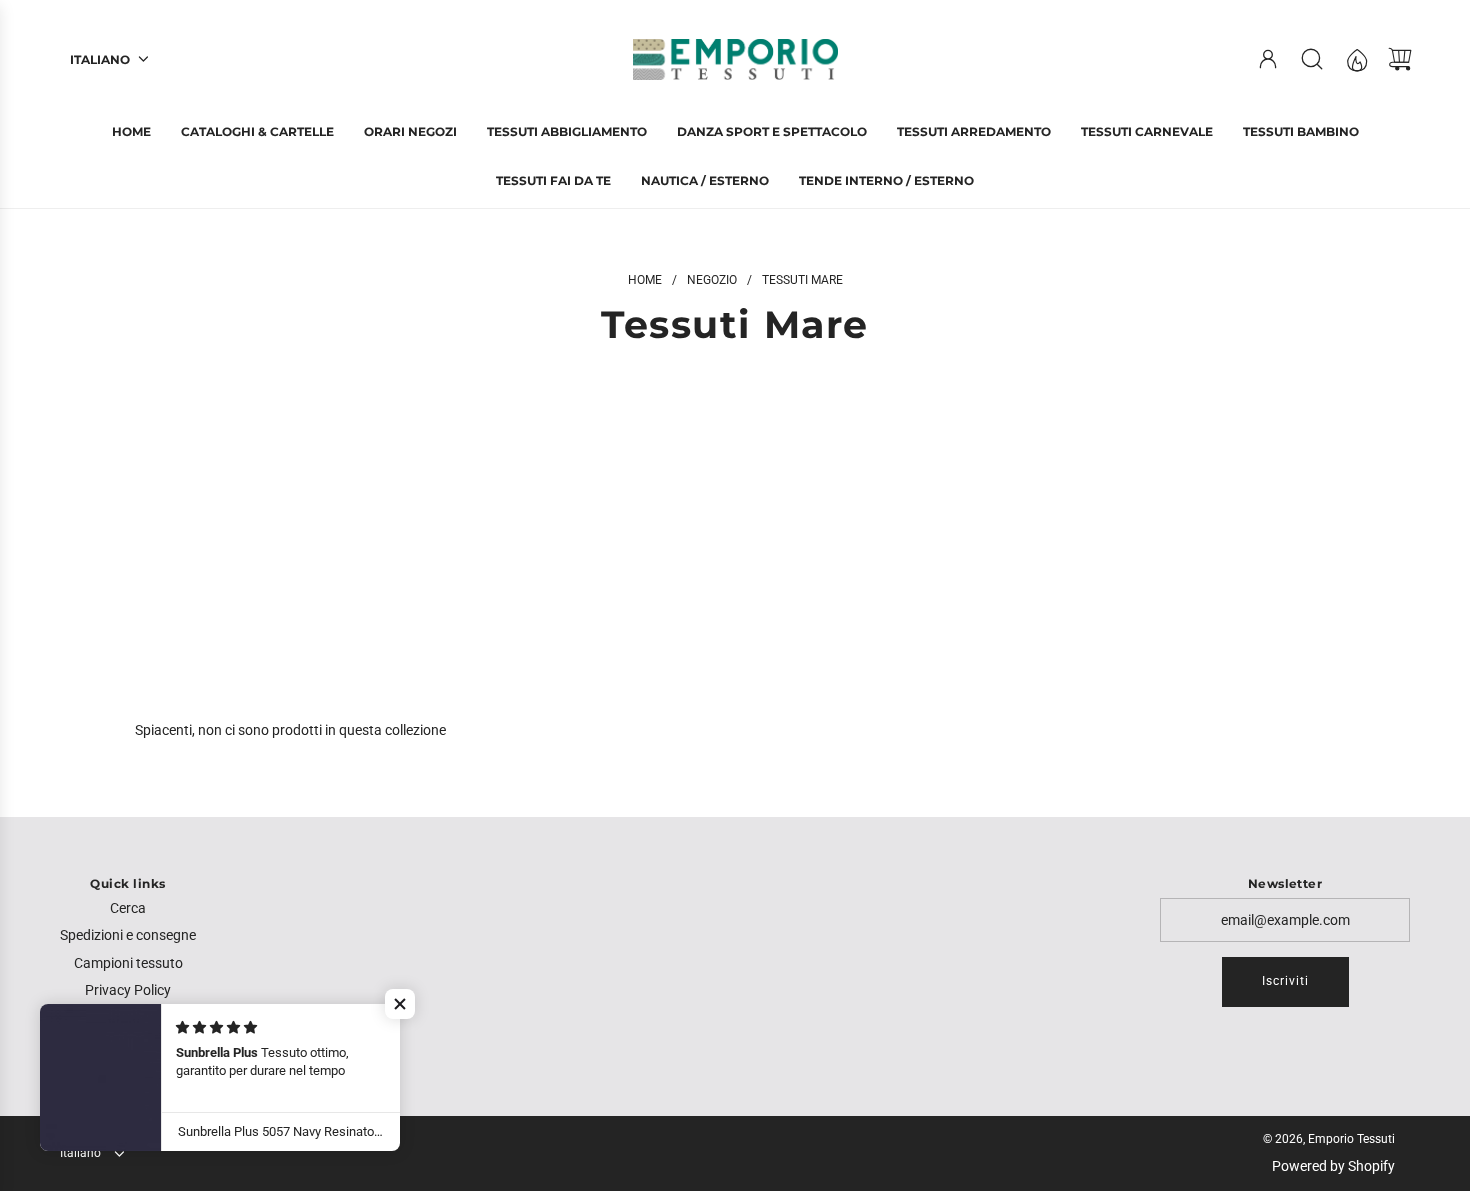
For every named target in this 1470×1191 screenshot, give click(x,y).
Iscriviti (1285, 981)
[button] (400, 1004)
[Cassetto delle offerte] (1356, 59)
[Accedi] (1268, 59)
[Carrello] (1400, 59)
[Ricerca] (1312, 59)
